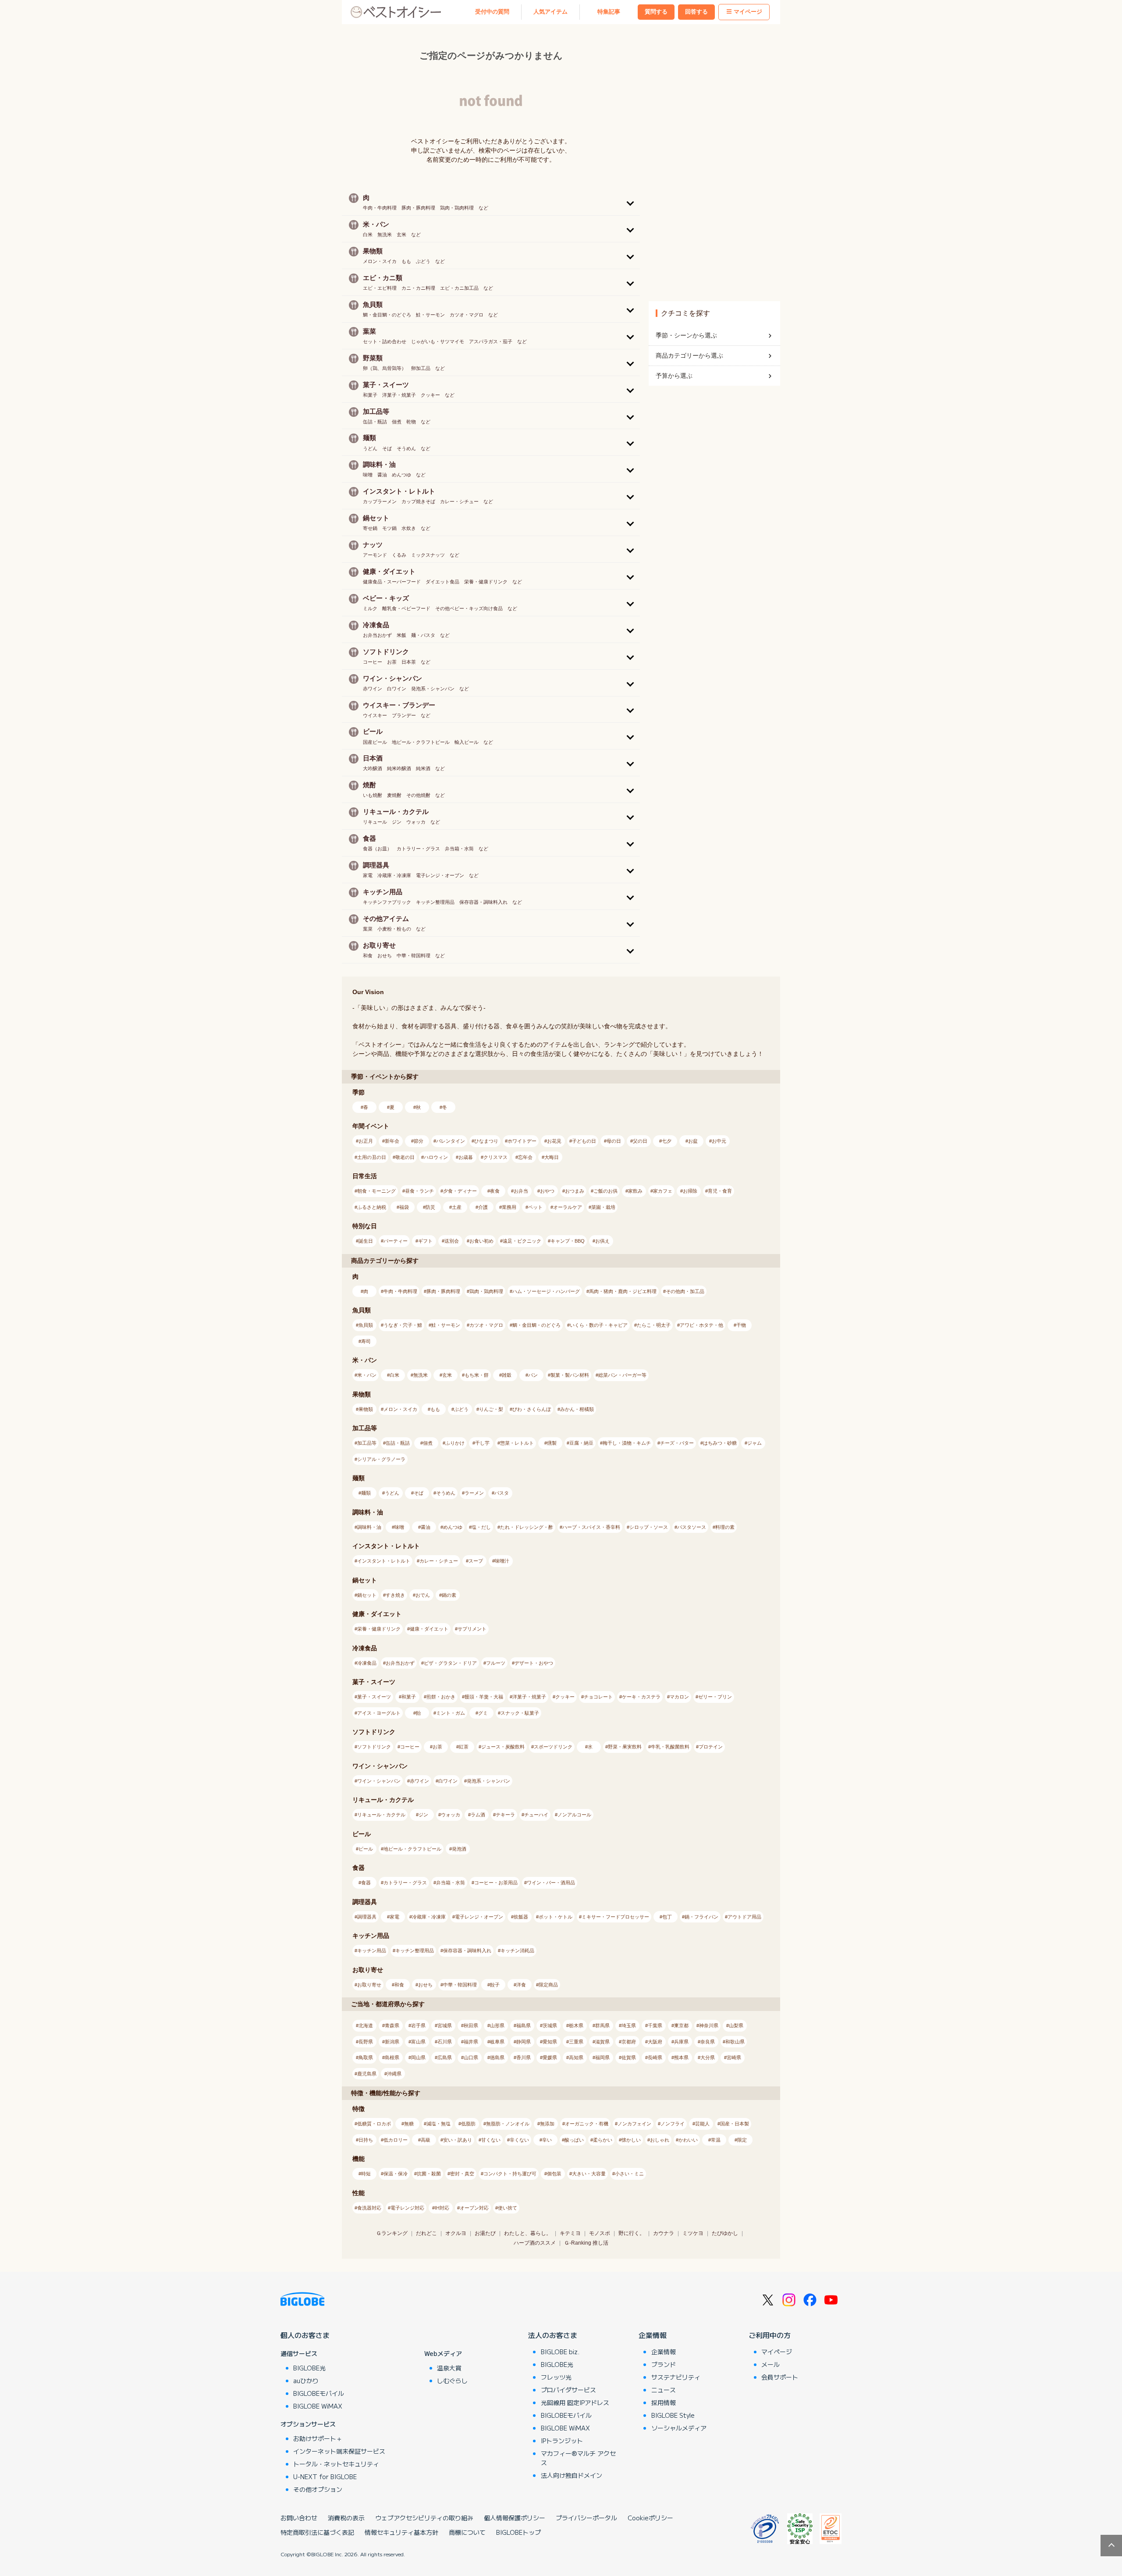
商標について (467, 2532)
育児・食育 (720, 1191)
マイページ (748, 12)
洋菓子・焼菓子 (529, 1697)
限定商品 (548, 1985)
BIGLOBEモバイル (319, 2393)
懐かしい (631, 2140)
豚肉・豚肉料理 (443, 1291)
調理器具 (367, 1917)
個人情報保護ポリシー (515, 2518)
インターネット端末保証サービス (339, 2451)
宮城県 (445, 2025)
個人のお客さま (305, 2335)
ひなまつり (486, 1141)
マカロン (679, 1697)
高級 (426, 2140)
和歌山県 (735, 2042)
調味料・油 (369, 1527)
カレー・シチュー (439, 1561)
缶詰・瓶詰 (398, 1443)
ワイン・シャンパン (379, 1781)
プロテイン (711, 1747)
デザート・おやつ (534, 1663)
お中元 (719, 1141)
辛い (547, 2140)
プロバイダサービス (568, 2390)
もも (435, 1409)
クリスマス (495, 1157)
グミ (483, 1713)
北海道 (366, 2025)
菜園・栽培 (603, 1207)
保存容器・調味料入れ (467, 1951)
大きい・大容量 (589, 2174)
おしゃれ (660, 2140)
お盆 (693, 1141)
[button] (491, 202)
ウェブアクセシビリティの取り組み (424, 2518)
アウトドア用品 (744, 1917)
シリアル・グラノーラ (381, 1459)
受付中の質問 (492, 12)
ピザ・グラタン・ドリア (450, 1663)
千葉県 (655, 2025)
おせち (425, 1985)
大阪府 (655, 2042)
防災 (430, 1207)
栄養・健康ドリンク (379, 1629)
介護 (483, 1207)
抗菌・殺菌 (429, 2174)
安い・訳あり (458, 2140)
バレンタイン (451, 1141)
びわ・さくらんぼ (532, 1409)
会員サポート (780, 2377)
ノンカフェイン (634, 2124)
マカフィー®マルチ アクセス (578, 2458)
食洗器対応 (369, 2208)
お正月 (366, 1141)
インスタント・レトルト (384, 1561)
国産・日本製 (735, 2124)
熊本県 (681, 2057)
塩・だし (481, 1527)
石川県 (445, 2042)
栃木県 (576, 2025)
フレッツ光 (556, 2377)
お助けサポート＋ (318, 2438)
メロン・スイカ (400, 1409)
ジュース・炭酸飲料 (503, 1747)
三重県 (576, 2042)
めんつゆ (453, 1527)
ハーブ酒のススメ (535, 2243)
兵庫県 (681, 2042)
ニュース (664, 2390)
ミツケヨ (693, 2233)
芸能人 (702, 2124)
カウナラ (664, 2233)
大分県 (708, 2057)
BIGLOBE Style (673, 2415)
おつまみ (575, 1191)
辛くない (519, 2140)
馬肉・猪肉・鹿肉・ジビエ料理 (623, 1291)
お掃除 (690, 1191)
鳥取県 (366, 2057)
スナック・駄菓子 (520, 1713)
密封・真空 (462, 2174)
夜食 (495, 1191)
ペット (535, 1207)
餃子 (495, 1985)
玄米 (447, 1375)
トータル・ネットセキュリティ (336, 2464)
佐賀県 (629, 2057)
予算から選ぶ (674, 376)
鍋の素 (449, 1595)
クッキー (565, 1697)
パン (533, 1375)
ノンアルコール (574, 1815)
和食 (399, 1985)
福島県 (524, 2025)
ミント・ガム (451, 1713)
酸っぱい (574, 2140)
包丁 (667, 1917)
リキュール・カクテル (381, 1815)
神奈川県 (709, 2025)
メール (770, 2364)
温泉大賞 (449, 2368)
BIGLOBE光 (309, 2368)
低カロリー (396, 2140)
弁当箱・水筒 (451, 1883)
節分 (419, 1141)
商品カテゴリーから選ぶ (689, 355)
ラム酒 (478, 1815)
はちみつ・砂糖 (720, 1443)
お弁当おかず (400, 1663)
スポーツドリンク (553, 1747)
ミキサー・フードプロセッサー (615, 1917)
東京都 (681, 2025)
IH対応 (442, 2208)
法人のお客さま (553, 2335)
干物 (741, 1325)
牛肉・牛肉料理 (400, 1291)
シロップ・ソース (649, 1527)
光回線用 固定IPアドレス (575, 2402)
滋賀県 (602, 2042)
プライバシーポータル (586, 2518)
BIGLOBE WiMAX (318, 2406)
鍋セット (367, 1595)
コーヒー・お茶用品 (496, 1883)
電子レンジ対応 (407, 2208)
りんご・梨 (491, 1409)
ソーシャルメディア (679, 2428)
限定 (742, 2140)
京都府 (629, 2042)
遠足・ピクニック (522, 1241)
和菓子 (409, 1697)
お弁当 (521, 1191)
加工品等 (367, 1443)
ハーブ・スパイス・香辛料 (591, 1527)
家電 (394, 1917)
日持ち (366, 2140)
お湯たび (485, 2233)
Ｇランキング (392, 2233)
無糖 (409, 2124)
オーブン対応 (474, 2208)
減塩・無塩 (439, 2124)
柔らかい (603, 2140)
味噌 (399, 1527)
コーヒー (410, 1747)
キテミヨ (570, 2233)
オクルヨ (456, 2233)
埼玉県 (629, 2025)
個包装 (554, 2174)
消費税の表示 (346, 2518)
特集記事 (609, 12)
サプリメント (472, 1629)
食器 (366, 1883)
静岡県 (524, 2042)
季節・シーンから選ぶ (686, 335)
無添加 (547, 2124)
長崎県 (655, 2057)
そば (419, 1493)
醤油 (426, 1527)
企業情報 (653, 2335)
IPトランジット (562, 2441)
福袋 (404, 1207)
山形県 (497, 2025)
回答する (696, 12)
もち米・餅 (477, 1375)
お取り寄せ (369, 1985)
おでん (423, 1595)
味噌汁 (502, 1561)
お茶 (437, 1747)
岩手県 (418, 2025)
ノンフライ (673, 2124)
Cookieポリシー (650, 2518)
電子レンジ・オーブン (479, 1917)
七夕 (667, 1141)
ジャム (755, 1443)
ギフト (425, 1241)
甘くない (491, 2140)
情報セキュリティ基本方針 (401, 2532)
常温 (716, 2140)
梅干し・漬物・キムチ (627, 1443)
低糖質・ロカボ (374, 2124)
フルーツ (496, 1663)
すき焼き (395, 1595)
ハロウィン (436, 1157)
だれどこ (426, 2233)
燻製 (552, 1443)
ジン (423, 1815)
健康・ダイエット (429, 1629)
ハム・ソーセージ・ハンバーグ (546, 1291)
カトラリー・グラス (405, 1883)
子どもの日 (584, 1141)
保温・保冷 (396, 2174)
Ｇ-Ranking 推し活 (586, 2243)
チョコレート (598, 1697)
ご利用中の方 (770, 2335)
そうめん (446, 1493)
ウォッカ (451, 1815)
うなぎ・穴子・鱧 (403, 1325)
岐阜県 (497, 2042)
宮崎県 (734, 2057)
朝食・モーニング (376, 1191)
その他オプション (318, 2489)
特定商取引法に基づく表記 (317, 2532)
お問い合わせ (299, 2518)
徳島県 (497, 2057)
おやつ (547, 1191)
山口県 (471, 2057)
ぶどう (461, 1409)
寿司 (366, 1341)
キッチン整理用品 (415, 1951)
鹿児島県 (367, 2074)
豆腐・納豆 (581, 1443)
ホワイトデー (522, 1141)
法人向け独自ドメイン (572, 2475)
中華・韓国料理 (460, 1985)
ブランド (664, 2364)
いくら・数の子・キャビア (599, 1325)
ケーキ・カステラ (641, 1697)
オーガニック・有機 (587, 2124)
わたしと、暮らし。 (528, 2233)
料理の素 (725, 1527)
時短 (366, 2174)
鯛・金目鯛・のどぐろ (536, 1325)
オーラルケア (568, 1207)
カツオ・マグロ (486, 1325)
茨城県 (550, 2025)
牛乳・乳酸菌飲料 (670, 1747)
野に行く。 (632, 2233)
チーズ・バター (677, 1443)
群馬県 (602, 2025)
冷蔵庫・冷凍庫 (429, 1917)
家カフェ (663, 1191)
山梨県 (736, 2025)
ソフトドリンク (374, 1747)
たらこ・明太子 (654, 1325)
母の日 (614, 1141)
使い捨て (508, 2208)
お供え (602, 1241)
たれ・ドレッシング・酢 (527, 1527)
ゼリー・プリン (715, 1697)
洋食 (521, 1985)
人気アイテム (550, 12)
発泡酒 (459, 1849)
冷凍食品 (367, 1663)
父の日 (640, 1141)
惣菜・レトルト (517, 1443)
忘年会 (525, 1157)
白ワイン (448, 1781)
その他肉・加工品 (685, 1291)
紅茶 (464, 1747)
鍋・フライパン (701, 1917)
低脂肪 (468, 2124)
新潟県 (392, 2042)
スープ (476, 1561)
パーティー (396, 1241)
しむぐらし (452, 2381)
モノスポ (600, 2233)
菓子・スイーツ (374, 1697)
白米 (394, 1375)
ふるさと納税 (372, 1207)
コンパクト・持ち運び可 (510, 2174)
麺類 (366, 1493)
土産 (457, 1207)
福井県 (471, 2042)
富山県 (418, 2042)
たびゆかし (725, 2233)
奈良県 (708, 2042)
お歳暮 (466, 1157)
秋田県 (471, 2025)
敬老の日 (405, 1157)
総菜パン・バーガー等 (622, 1375)
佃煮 (428, 1443)
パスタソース (692, 1527)
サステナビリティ (676, 2377)
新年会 (392, 1141)
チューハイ (536, 1815)
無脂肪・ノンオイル (508, 2124)
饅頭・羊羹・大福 (484, 1697)
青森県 (392, 2025)
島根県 (392, 2057)
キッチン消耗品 (517, 1951)
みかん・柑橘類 (577, 1409)
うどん (392, 1493)
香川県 (524, 2057)
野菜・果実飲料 (625, 1747)
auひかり (306, 2381)
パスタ (502, 1493)
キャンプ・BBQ (568, 1241)
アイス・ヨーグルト (379, 1713)
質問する (656, 12)
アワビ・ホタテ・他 (701, 1325)
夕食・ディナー (460, 1191)
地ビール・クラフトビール (412, 1849)
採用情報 (664, 2402)
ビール (366, 1849)
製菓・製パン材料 (570, 1375)
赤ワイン (419, 1781)
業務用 (509, 1207)
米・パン (367, 1375)
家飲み (635, 1191)
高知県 (576, 2057)
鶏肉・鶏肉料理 (486, 1291)
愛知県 (550, 2042)
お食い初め (481, 1241)
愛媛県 (550, 2057)
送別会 (452, 1241)
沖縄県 (394, 2074)
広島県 (445, 2057)
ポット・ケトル (556, 1917)
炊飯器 (521, 1917)
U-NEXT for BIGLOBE (325, 2477)
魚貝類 (366, 1325)
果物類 (366, 1409)
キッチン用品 (372, 1951)
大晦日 (552, 1157)
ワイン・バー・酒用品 (551, 1883)
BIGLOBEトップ (518, 2532)
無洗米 (421, 1375)
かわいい (688, 2140)
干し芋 (482, 1443)
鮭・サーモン (446, 1325)
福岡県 (602, 2057)
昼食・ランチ (419, 1191)
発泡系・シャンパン (488, 1781)
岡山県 (418, 2057)
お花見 (554, 1141)
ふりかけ (455, 1443)
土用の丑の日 (372, 1157)
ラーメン (474, 1493)
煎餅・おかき (441, 1697)
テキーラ (505, 1815)
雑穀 (507, 1375)
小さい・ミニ (629, 2174)
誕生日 (366, 1241)
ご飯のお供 (605, 1191)
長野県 (366, 2042)
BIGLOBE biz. (560, 2352)
